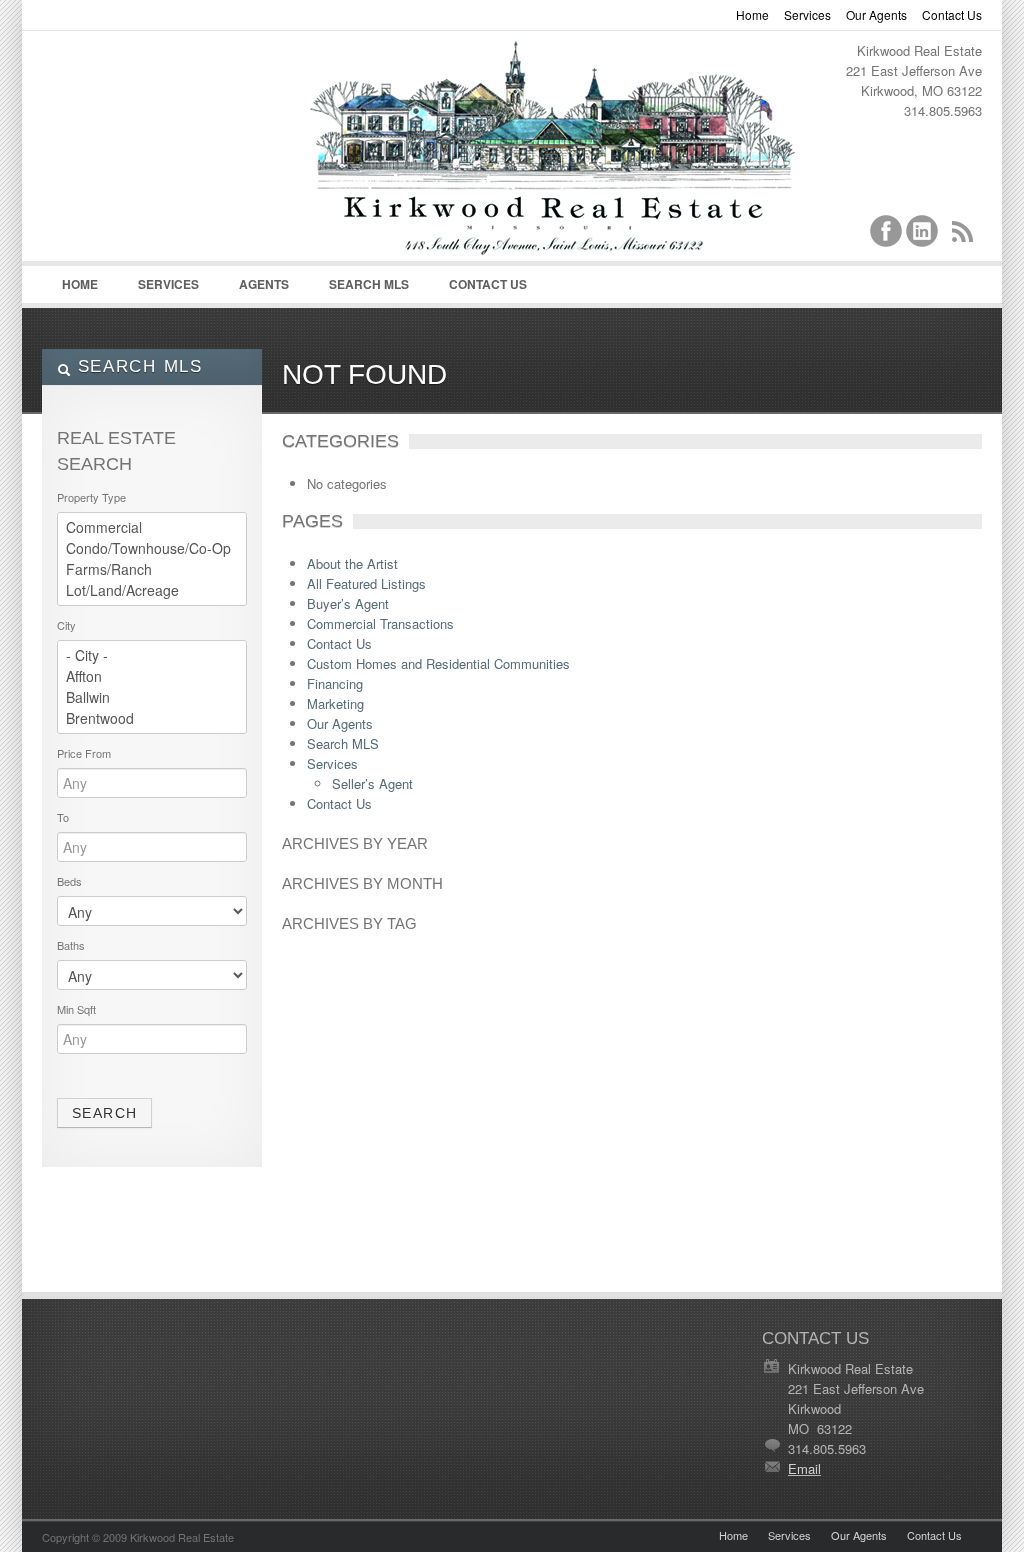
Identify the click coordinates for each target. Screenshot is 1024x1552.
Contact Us (952, 14)
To (63, 817)
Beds (69, 881)
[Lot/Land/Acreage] (152, 590)
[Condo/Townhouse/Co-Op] (152, 548)
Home (752, 14)
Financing (335, 683)
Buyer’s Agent (348, 603)
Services (807, 14)
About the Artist (352, 563)
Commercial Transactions (380, 623)
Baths (71, 945)
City (66, 625)
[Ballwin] (152, 697)
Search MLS (369, 284)
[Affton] (152, 676)
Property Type (91, 497)
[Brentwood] (152, 718)
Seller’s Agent (372, 783)
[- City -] (152, 655)
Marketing (335, 703)
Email (804, 1468)
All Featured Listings (366, 583)
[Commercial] (152, 527)
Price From (84, 753)
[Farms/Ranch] (152, 569)
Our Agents (876, 14)
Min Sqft (76, 1009)
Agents (254, 289)
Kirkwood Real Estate (512, 71)
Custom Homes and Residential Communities (438, 663)
